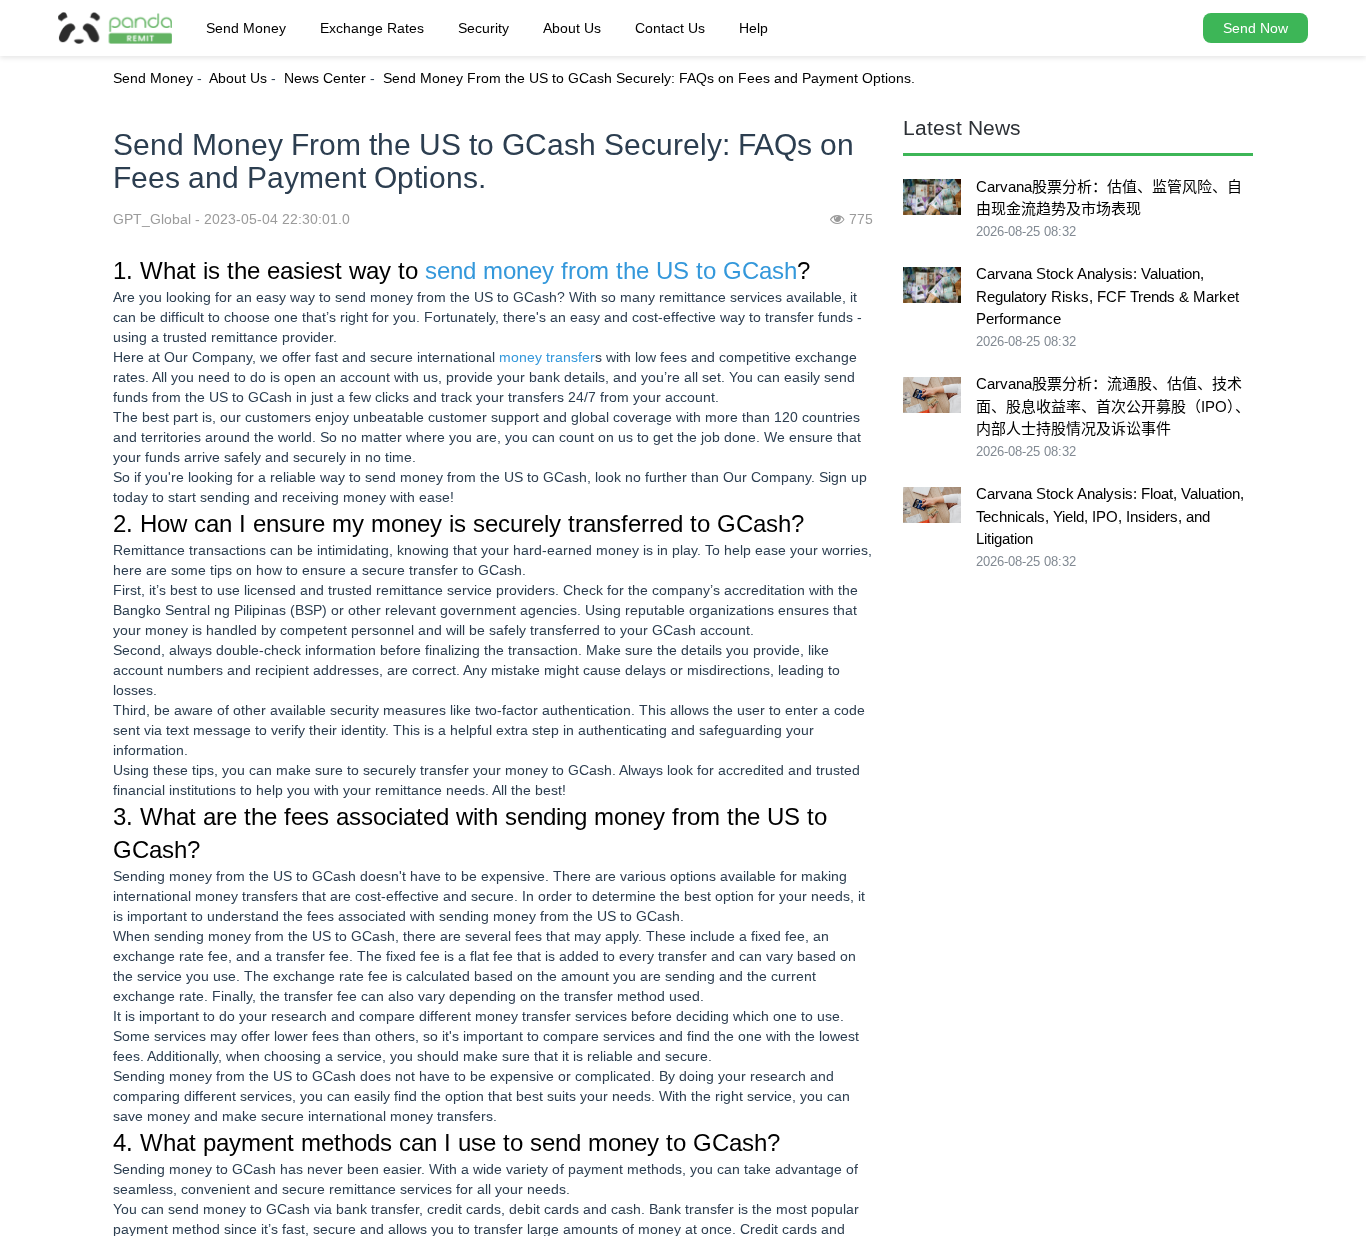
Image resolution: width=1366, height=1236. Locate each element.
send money (489, 270)
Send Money (246, 28)
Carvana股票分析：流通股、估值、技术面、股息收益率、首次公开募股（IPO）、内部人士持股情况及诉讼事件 (1113, 406)
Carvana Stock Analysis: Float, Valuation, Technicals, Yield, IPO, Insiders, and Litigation (1110, 516)
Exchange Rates (372, 28)
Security (483, 28)
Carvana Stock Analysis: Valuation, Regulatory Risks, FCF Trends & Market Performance (1107, 296)
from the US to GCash (679, 270)
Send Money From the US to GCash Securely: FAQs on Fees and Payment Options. (649, 78)
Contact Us (670, 28)
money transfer (547, 357)
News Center (325, 78)
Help (753, 28)
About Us (572, 28)
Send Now (1255, 28)
